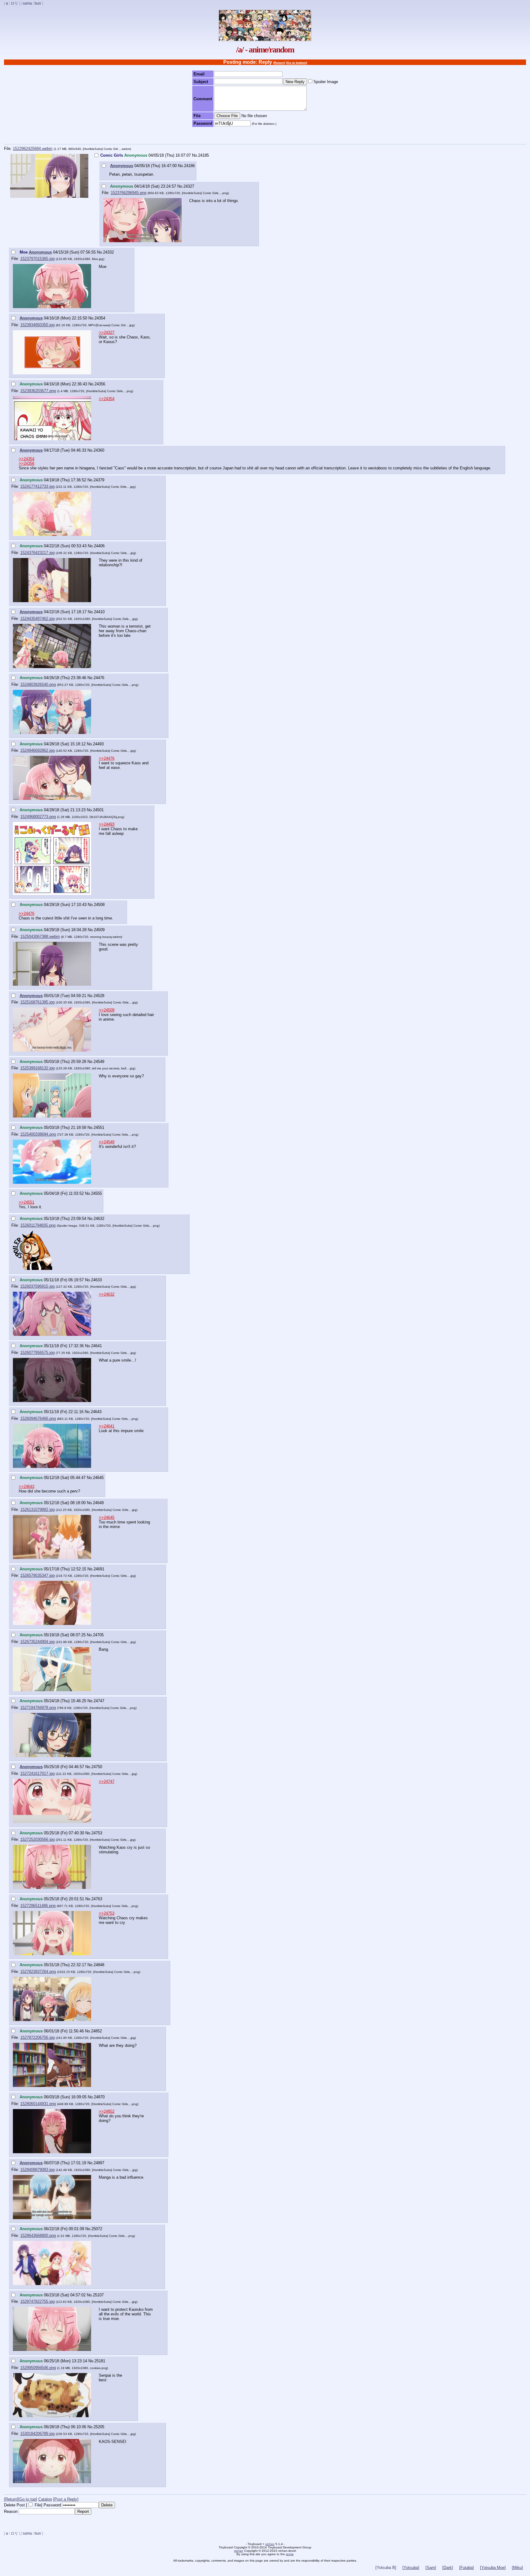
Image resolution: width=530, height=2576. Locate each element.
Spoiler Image (326, 82)
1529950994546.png (38, 2368)
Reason (11, 2511)
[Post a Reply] (66, 2499)
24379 (99, 480)
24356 (100, 384)
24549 (99, 1062)
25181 (100, 2361)
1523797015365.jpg (37, 259)
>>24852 (107, 2111)
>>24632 (107, 1294)
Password (52, 2505)
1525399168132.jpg (37, 1068)
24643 (96, 1412)
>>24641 (107, 1426)
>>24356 (27, 463)
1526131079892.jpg (37, 1510)
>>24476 (107, 758)
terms (290, 2554)
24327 (189, 186)
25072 (97, 2229)
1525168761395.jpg (37, 1002)
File (38, 2505)
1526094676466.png (38, 1418)
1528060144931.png (38, 2104)
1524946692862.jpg (37, 750)
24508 (99, 905)
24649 (98, 1503)
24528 (99, 996)
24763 (97, 1899)
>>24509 (107, 1010)
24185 (204, 155)
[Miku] (517, 2568)
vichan (270, 2544)
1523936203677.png (38, 391)
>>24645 (107, 1517)
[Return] (279, 63)
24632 (99, 1219)
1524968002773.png (38, 817)
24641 (96, 1346)
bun (38, 3)
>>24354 (107, 399)
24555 (96, 1193)
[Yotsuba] (411, 2568)
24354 (100, 318)
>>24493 (107, 824)
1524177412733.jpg (37, 486)
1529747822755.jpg (37, 2301)
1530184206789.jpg (37, 2434)
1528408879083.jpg (37, 2170)
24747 (99, 1701)
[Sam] (431, 2568)
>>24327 (107, 333)
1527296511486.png (38, 1906)
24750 (97, 1767)
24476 (99, 678)
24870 (99, 2097)
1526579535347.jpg (37, 1575)
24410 (99, 612)
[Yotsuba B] (386, 2568)
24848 (99, 1965)
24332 (108, 252)
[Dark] (448, 2568)
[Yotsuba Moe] (493, 2568)
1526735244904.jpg (37, 1642)
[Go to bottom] (297, 63)
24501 (98, 810)
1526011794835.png (38, 1225)
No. (195, 155)
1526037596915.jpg (37, 1286)
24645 (98, 1478)
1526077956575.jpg (37, 1353)
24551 (99, 1127)
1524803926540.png (38, 684)
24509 (99, 930)
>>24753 (107, 1913)
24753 (97, 1833)
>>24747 (107, 1781)
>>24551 (27, 1202)
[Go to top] (28, 2499)
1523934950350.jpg (37, 325)
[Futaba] (467, 2568)
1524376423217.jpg (37, 553)
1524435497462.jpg (37, 619)
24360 (99, 450)
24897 (99, 2163)
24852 (96, 2031)
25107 (98, 2295)
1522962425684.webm (33, 149)
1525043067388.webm (40, 936)
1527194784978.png (38, 1708)
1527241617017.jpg (37, 1773)
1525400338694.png (38, 1134)
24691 (99, 1569)
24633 (96, 1280)
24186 (189, 166)
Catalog (45, 2499)
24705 (98, 1635)
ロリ (14, 3)
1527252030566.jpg (37, 1839)
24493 (98, 744)
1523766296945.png (129, 193)
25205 (99, 2427)
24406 (99, 546)
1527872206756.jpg (37, 2037)
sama (27, 3)
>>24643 (27, 1487)
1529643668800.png (38, 2236)
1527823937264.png (38, 1972)
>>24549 (107, 1142)
